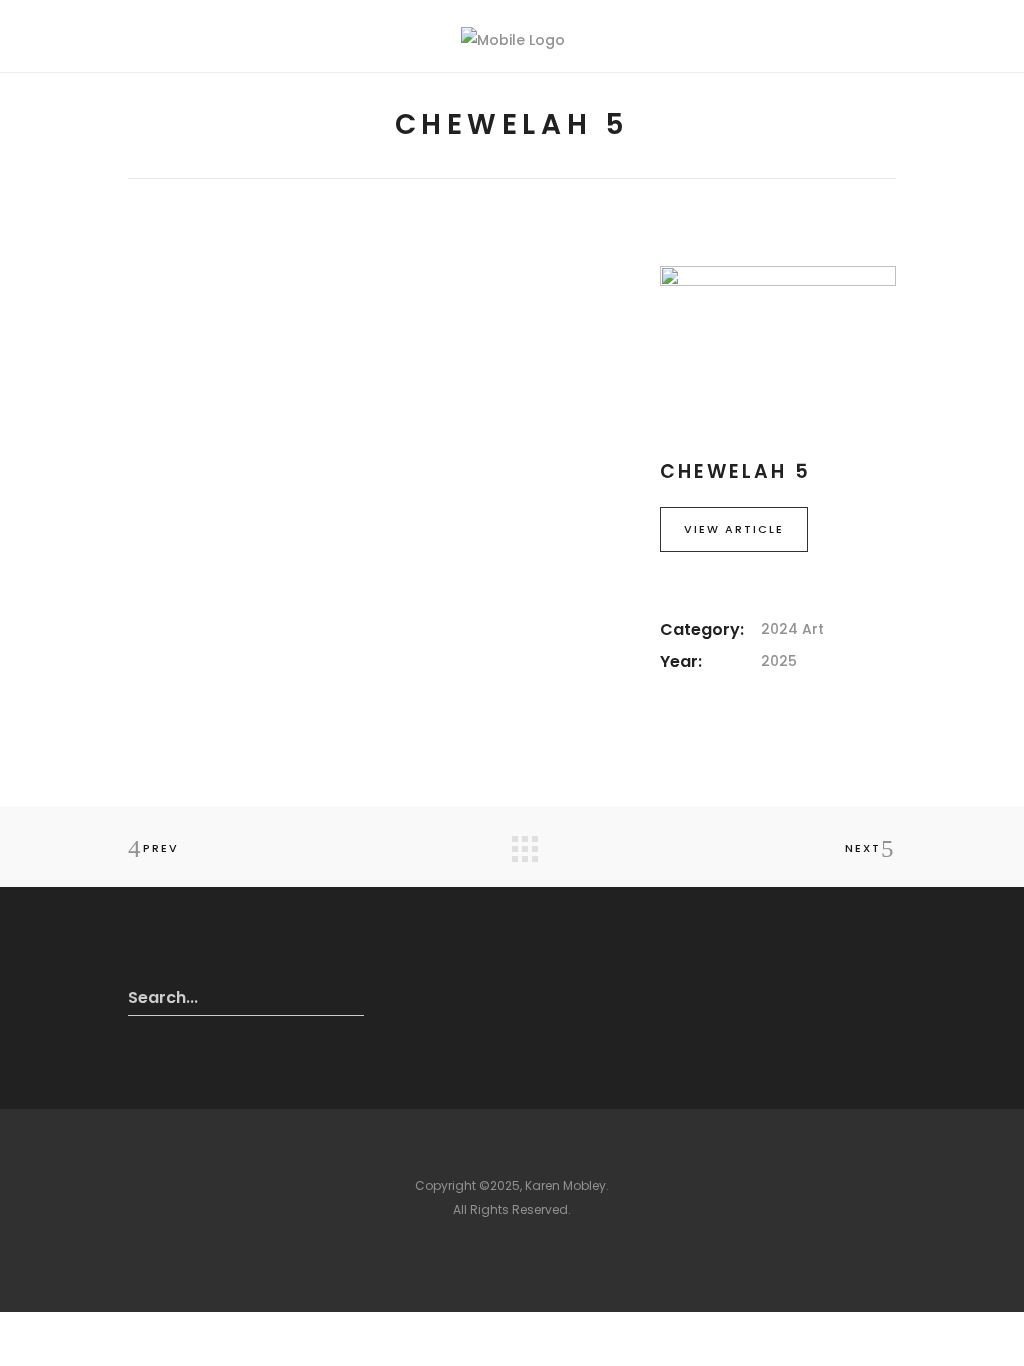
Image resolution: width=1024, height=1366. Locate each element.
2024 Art (792, 629)
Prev (161, 848)
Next (863, 848)
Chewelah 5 (735, 471)
